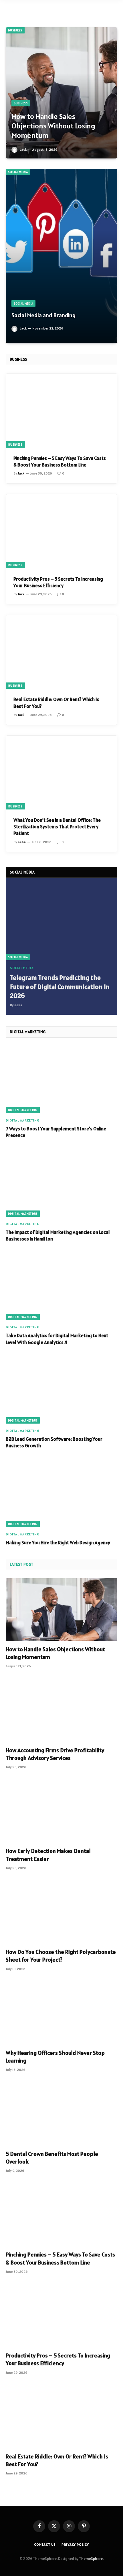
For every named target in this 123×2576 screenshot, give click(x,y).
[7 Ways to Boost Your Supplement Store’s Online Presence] (61, 1079)
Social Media (18, 172)
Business (15, 30)
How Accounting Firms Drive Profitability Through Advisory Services (55, 1754)
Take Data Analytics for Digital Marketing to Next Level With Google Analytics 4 (57, 1339)
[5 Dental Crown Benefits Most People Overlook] (61, 2114)
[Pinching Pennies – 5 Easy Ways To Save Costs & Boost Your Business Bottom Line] (61, 411)
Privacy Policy (75, 2544)
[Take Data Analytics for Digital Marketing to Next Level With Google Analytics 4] (61, 1286)
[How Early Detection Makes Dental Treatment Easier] (61, 1811)
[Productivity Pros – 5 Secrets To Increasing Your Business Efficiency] (61, 531)
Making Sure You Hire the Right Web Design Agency (58, 1543)
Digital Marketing (23, 1110)
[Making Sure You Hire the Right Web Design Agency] (61, 1493)
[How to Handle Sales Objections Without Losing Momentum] (61, 93)
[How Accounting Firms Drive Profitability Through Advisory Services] (61, 1710)
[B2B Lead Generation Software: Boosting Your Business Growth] (61, 1390)
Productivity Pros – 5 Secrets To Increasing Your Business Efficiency (58, 582)
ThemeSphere (91, 2559)
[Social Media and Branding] (61, 256)
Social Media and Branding (43, 315)
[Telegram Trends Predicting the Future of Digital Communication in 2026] (61, 923)
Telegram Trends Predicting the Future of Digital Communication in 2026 (60, 987)
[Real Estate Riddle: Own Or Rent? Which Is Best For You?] (61, 652)
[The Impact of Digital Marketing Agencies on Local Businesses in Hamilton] (61, 1183)
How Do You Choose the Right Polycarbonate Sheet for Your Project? (61, 1956)
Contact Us (45, 2544)
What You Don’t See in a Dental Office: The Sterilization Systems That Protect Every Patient (57, 827)
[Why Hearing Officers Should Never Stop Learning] (61, 2013)
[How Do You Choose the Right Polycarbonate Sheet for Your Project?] (61, 1912)
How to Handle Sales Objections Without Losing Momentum (53, 126)
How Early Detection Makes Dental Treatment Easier (48, 1855)
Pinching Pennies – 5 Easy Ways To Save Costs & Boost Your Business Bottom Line (60, 462)
